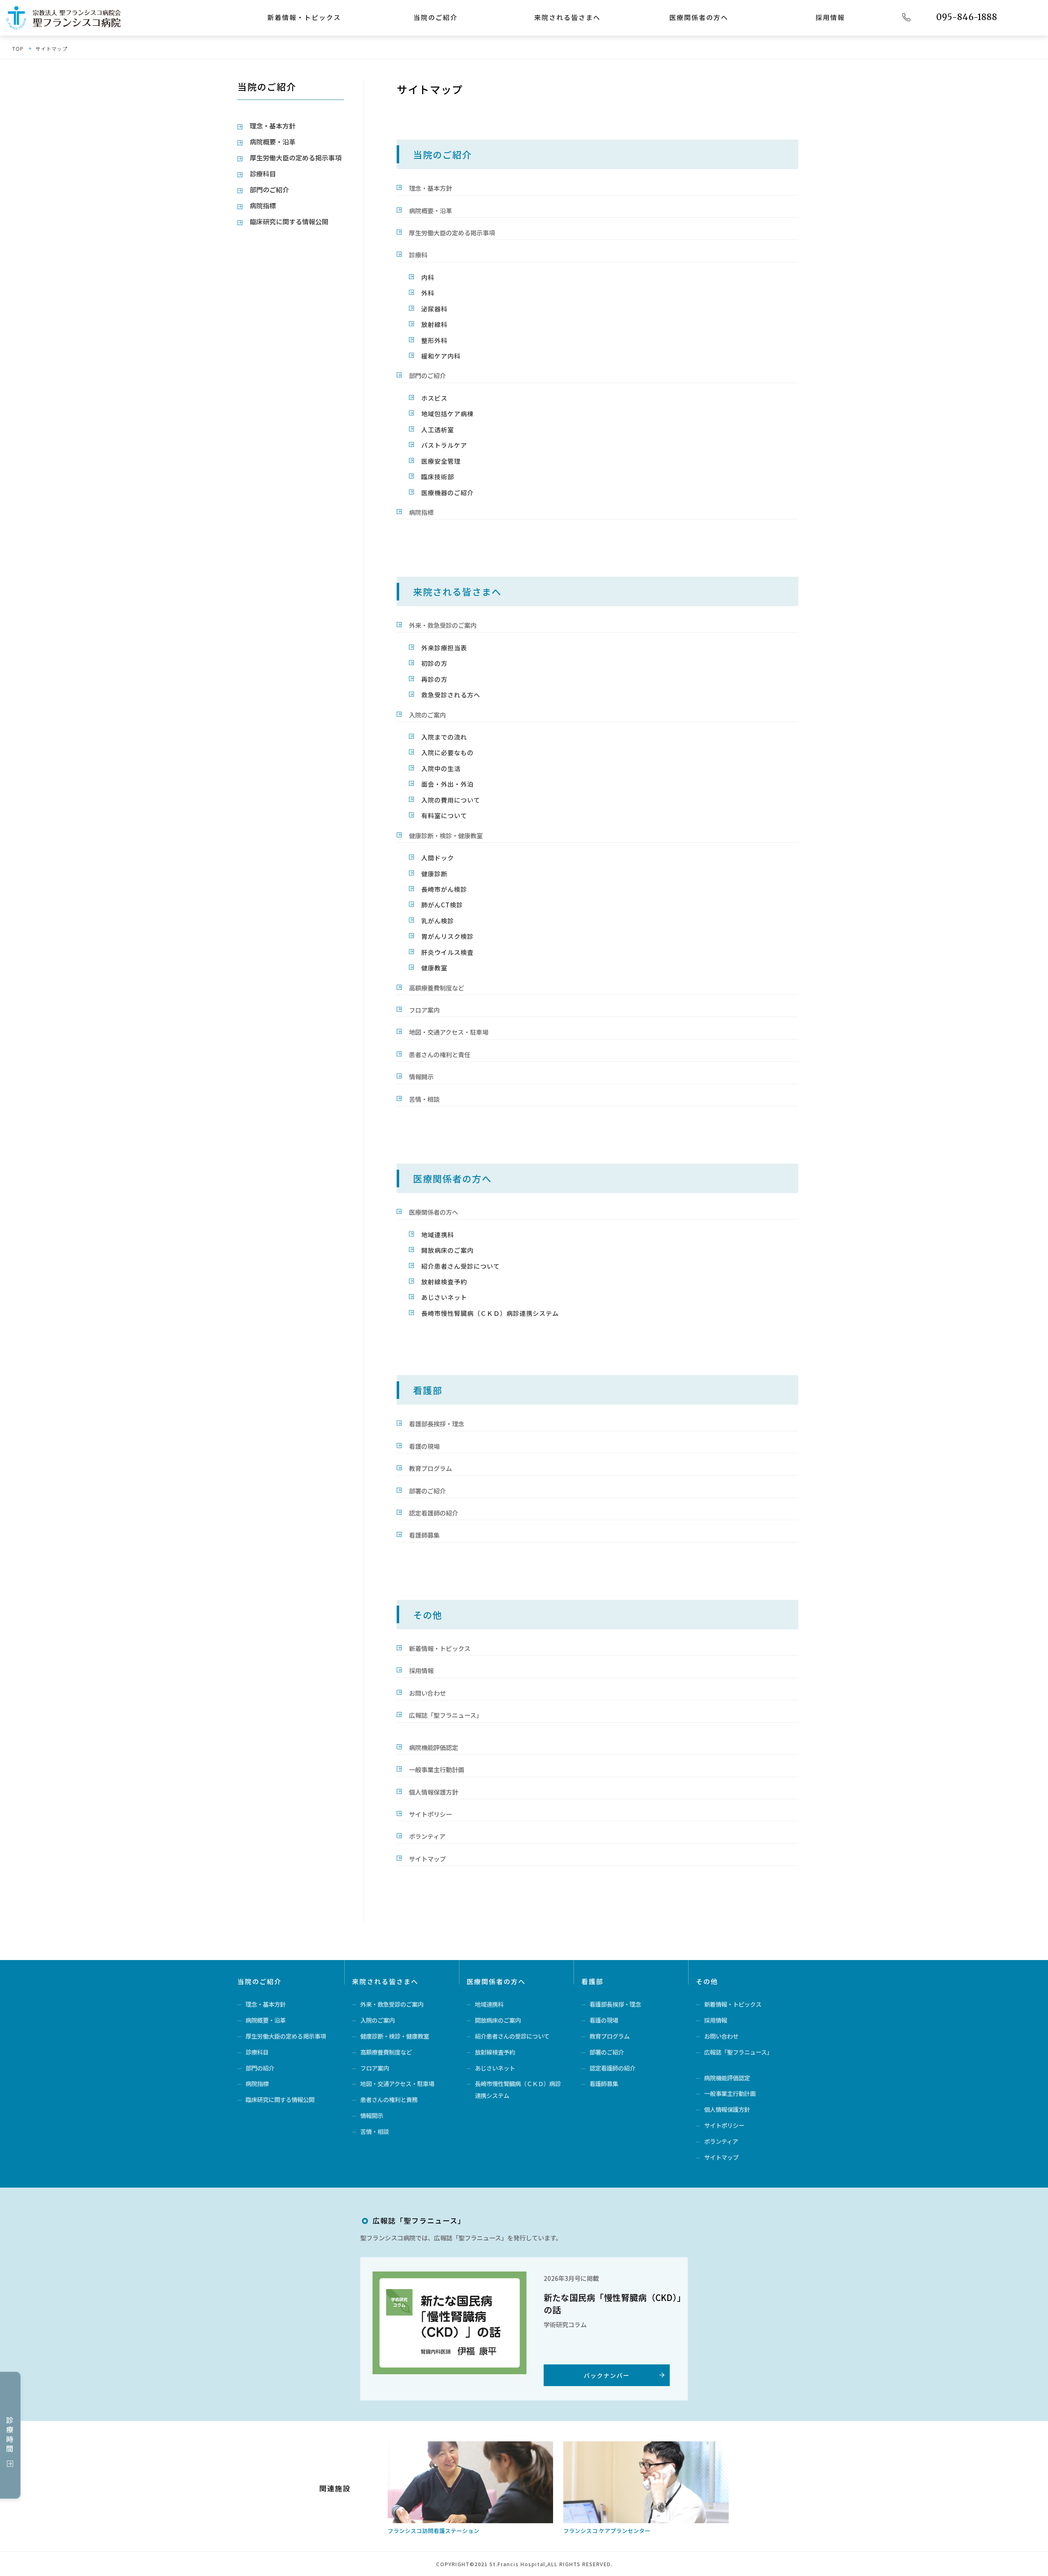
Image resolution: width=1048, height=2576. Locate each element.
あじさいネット (444, 1297)
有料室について (444, 815)
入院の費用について (451, 800)
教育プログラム (430, 1468)
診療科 (418, 255)
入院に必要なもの (447, 752)
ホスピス (434, 398)
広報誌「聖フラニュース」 (446, 1715)
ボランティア (427, 1836)
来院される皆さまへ (567, 17)
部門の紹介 (260, 2068)
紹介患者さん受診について (461, 1266)
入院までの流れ (444, 737)
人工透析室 (438, 429)
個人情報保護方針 (434, 1792)
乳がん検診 (438, 920)
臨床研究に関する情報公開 (289, 221)
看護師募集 (424, 1535)
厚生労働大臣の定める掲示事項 (452, 232)
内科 (428, 277)
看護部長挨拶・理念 (437, 1423)
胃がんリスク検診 (447, 936)
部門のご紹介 (427, 375)
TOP (18, 48)
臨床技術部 (438, 476)
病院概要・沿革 (430, 210)
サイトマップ (52, 48)
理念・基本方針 (430, 188)
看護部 (428, 1390)
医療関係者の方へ (699, 17)
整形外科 (434, 340)
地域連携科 (438, 1234)
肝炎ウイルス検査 (447, 952)
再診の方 (434, 679)
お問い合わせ (427, 1693)
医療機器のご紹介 (447, 492)
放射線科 (434, 324)
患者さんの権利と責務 (389, 2099)
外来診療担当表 (444, 647)
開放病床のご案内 (447, 1250)
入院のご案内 (427, 715)
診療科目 (263, 174)
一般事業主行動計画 (437, 1769)
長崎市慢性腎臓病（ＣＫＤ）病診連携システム (490, 1313)
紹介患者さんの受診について (512, 2036)
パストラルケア (444, 445)
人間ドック (438, 857)
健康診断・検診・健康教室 (446, 835)
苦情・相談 (424, 1099)
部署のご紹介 (427, 1491)
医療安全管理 (441, 461)
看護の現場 (424, 1446)
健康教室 (434, 968)
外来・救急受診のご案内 (443, 625)
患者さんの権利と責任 (440, 1054)
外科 (428, 293)
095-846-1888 (967, 17)
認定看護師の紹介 (434, 1513)
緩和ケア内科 (441, 356)
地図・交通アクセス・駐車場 (449, 1032)
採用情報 (830, 17)
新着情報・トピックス (304, 17)
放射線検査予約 (444, 1281)
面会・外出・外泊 (447, 784)
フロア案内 (424, 1010)
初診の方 (434, 663)
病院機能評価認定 (434, 1747)
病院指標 (421, 512)
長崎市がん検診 (444, 889)
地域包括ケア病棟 (447, 413)
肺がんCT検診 (442, 905)
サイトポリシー (430, 1814)
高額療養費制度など (437, 988)
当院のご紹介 (436, 17)
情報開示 (421, 1076)
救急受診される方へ (451, 695)
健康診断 (434, 873)
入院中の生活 (441, 768)
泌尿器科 (434, 309)
